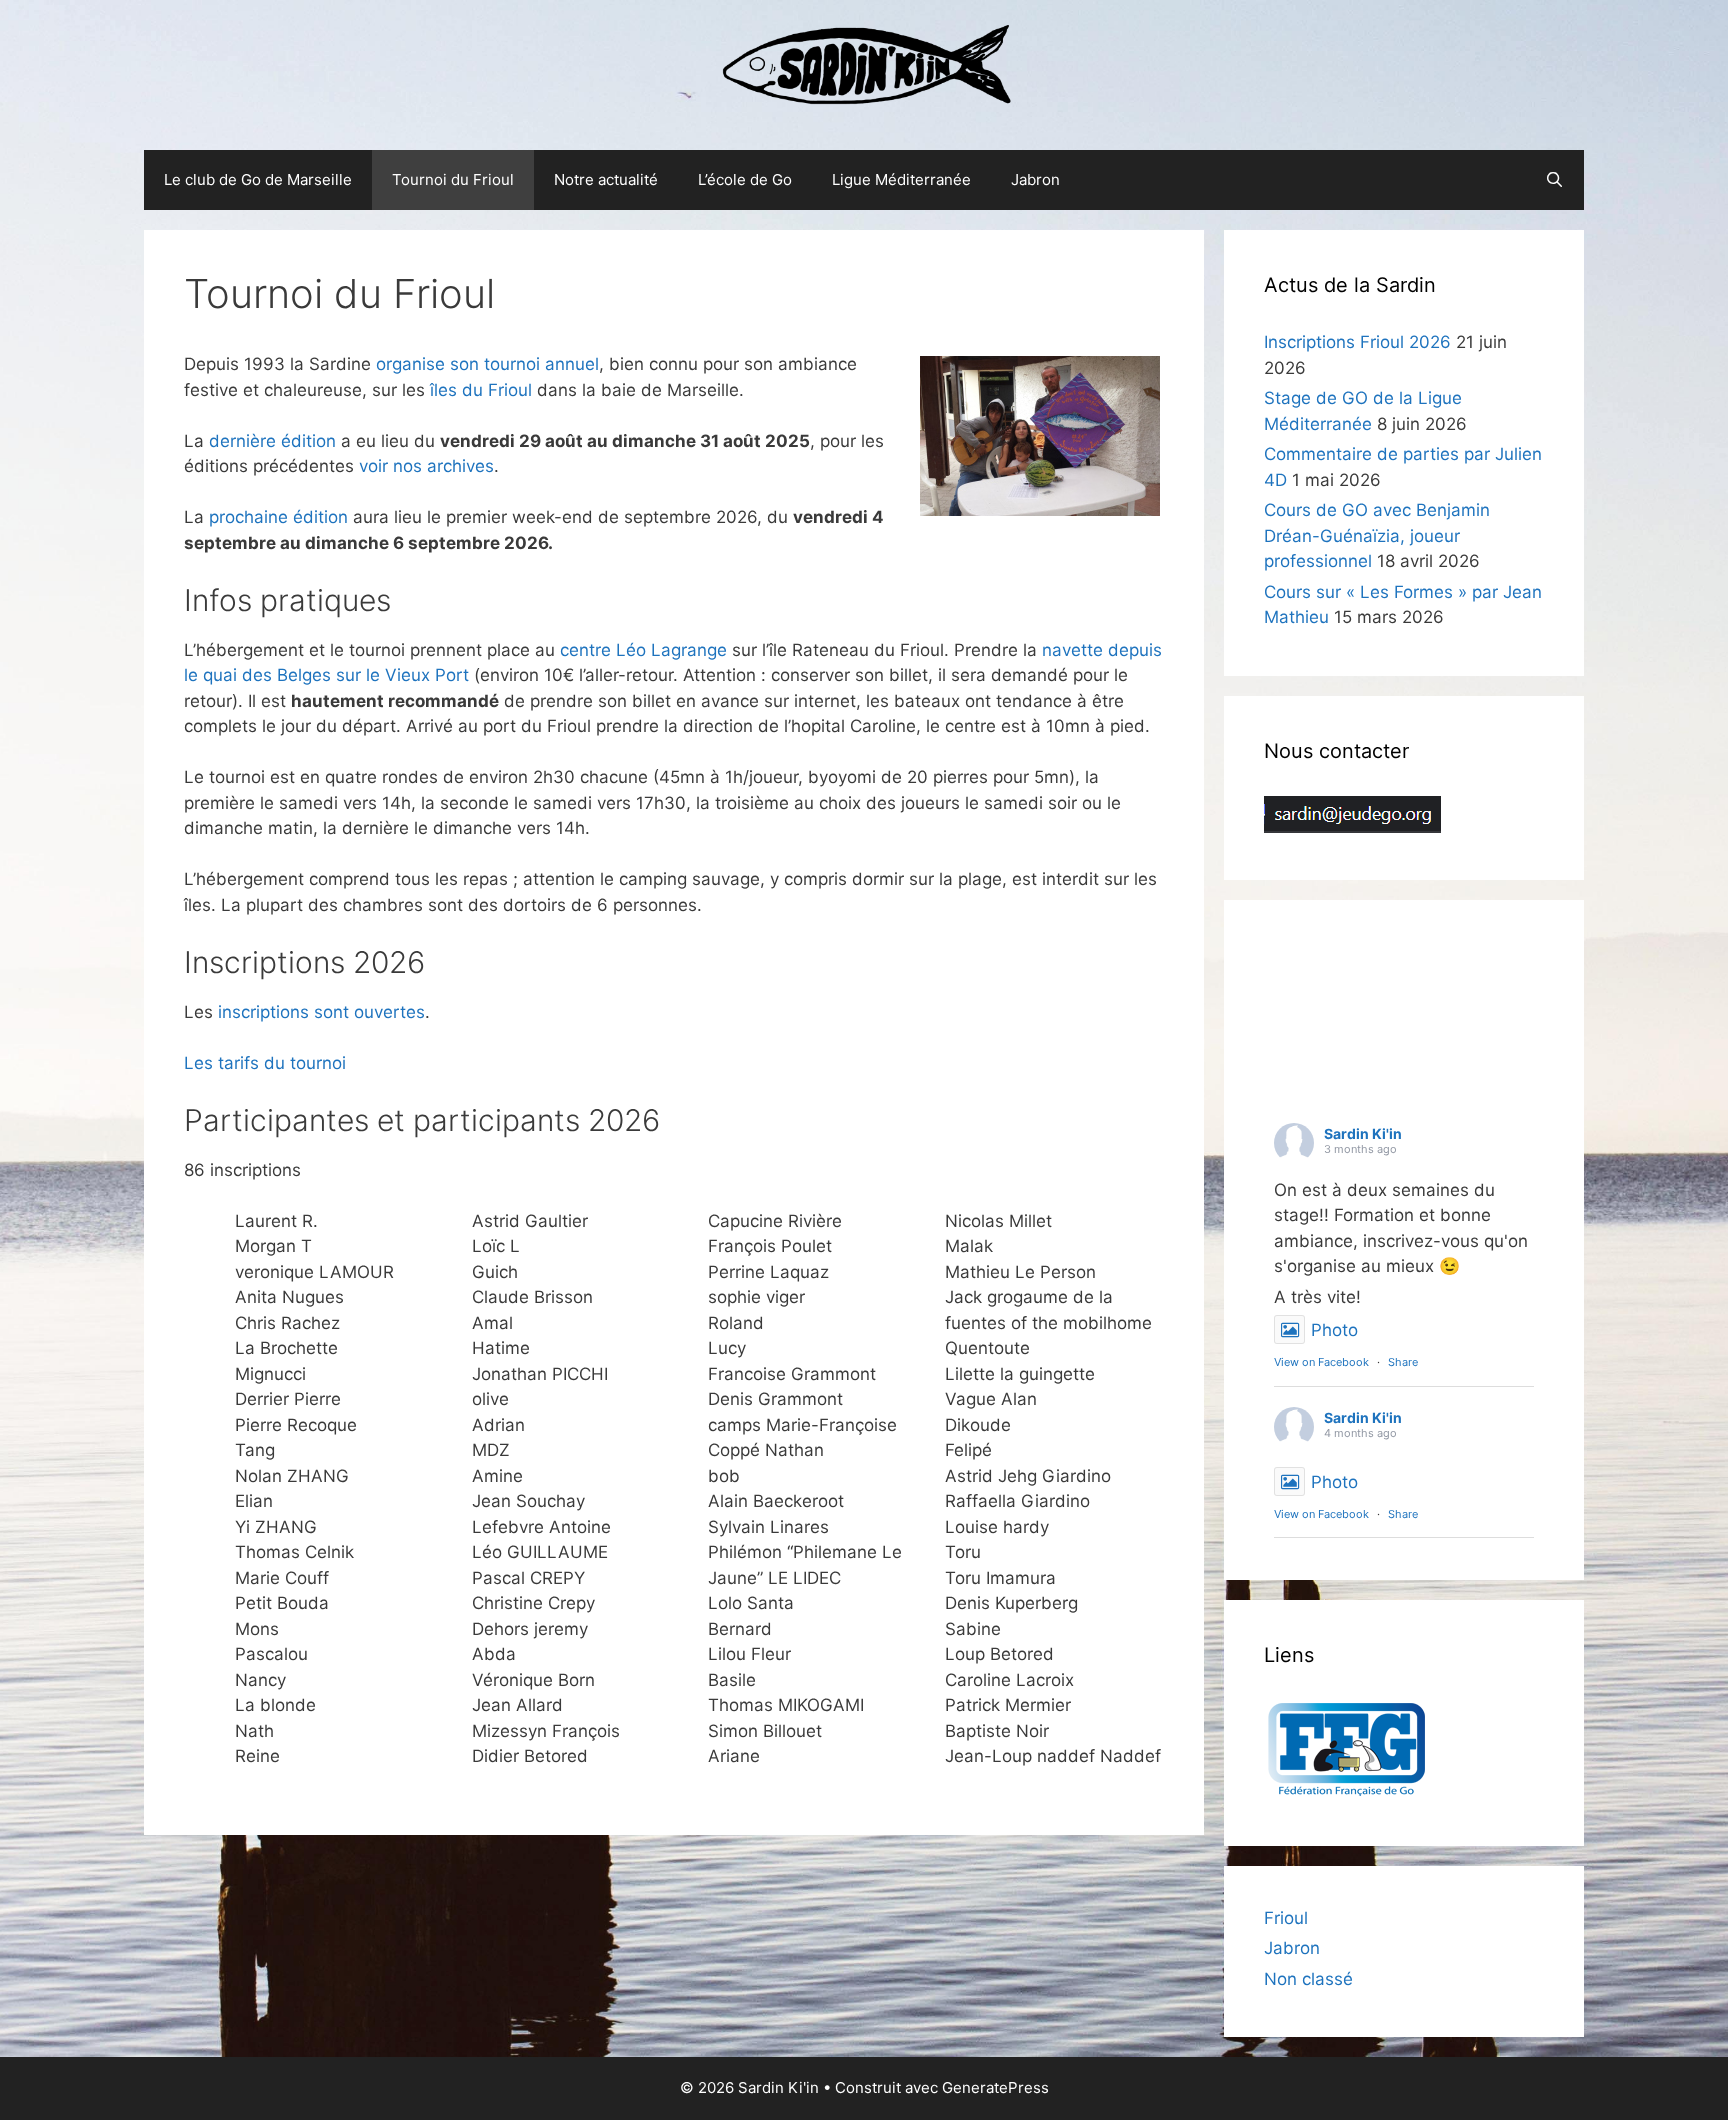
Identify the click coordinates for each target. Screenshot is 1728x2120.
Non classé (1308, 1979)
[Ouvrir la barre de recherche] (1554, 180)
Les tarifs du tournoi (265, 1063)
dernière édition (272, 441)
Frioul (1286, 1918)
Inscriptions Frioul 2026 (1357, 342)
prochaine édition (278, 517)
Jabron (1035, 179)
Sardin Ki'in (1363, 1133)
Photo (1334, 1330)
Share (1403, 1362)
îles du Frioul (481, 390)
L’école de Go (745, 179)
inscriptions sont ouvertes (321, 1012)
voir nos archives (426, 466)
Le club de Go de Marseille (258, 179)
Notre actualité (606, 179)
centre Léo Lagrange (643, 650)
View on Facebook (1321, 1362)
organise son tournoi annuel (487, 364)
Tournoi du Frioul (453, 179)
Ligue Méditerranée (901, 179)
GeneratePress (995, 2087)
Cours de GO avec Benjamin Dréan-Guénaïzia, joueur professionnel (1377, 535)
